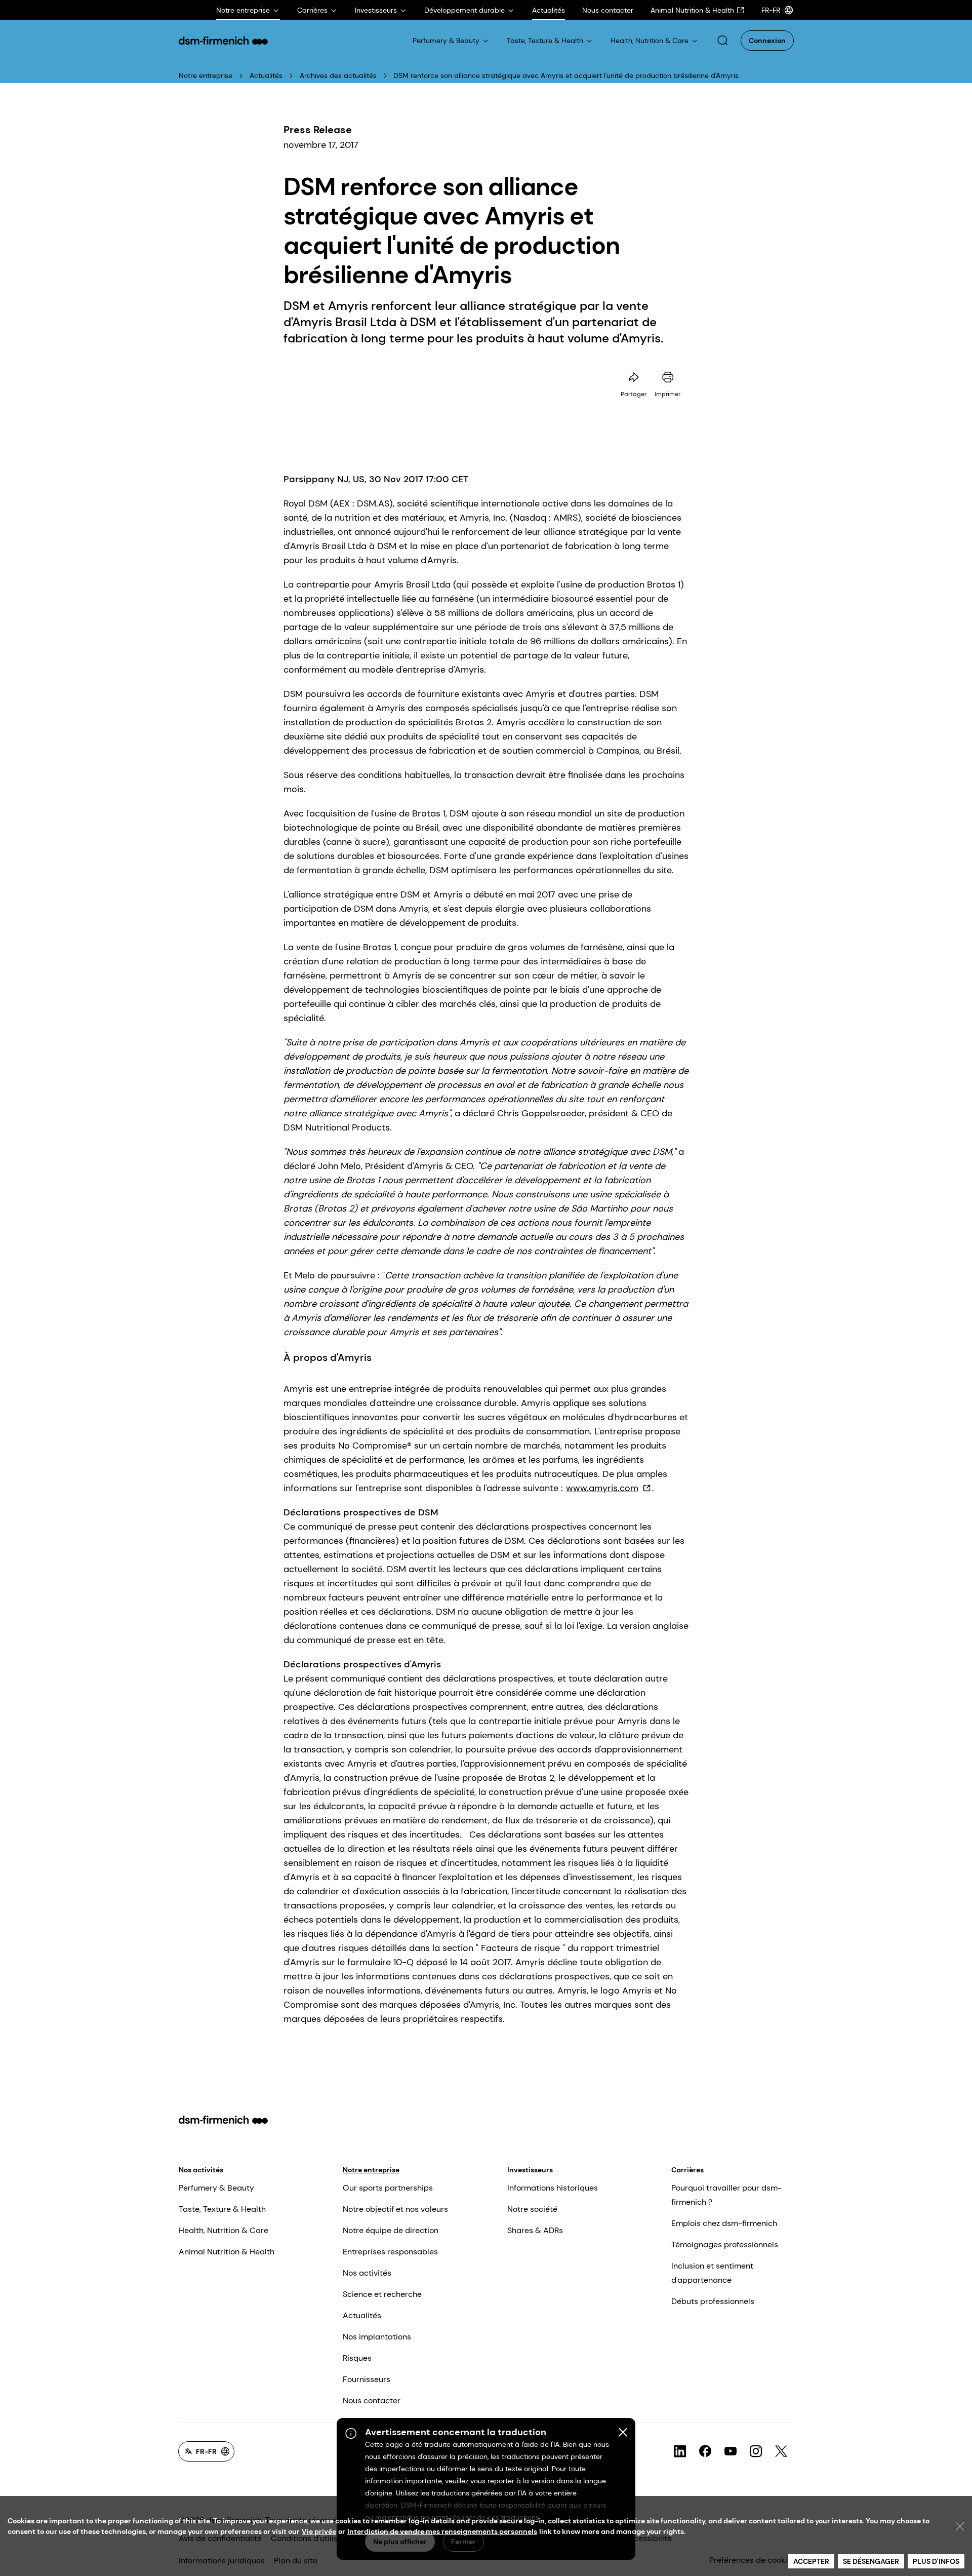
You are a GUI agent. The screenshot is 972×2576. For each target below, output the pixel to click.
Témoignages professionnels (725, 2245)
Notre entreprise (206, 75)
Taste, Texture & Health (222, 2209)
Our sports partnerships (388, 2188)
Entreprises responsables (390, 2252)
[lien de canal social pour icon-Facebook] (705, 2451)
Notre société (532, 2209)
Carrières (687, 2170)
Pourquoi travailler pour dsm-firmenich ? (726, 2195)
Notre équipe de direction (391, 2230)
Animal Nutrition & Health (227, 2252)
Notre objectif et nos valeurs (395, 2209)
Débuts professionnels (713, 2301)
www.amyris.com (602, 1488)
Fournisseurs (367, 2379)
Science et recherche (382, 2294)
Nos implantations (377, 2337)
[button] (722, 41)
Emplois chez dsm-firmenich (724, 2223)
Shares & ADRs (535, 2230)
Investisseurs (530, 2170)
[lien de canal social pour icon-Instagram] (756, 2451)
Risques (357, 2358)
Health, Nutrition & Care (224, 2230)
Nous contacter (372, 2401)
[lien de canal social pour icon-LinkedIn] (680, 2451)
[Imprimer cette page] (668, 377)
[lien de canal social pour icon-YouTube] (731, 2451)
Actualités (266, 75)
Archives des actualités (338, 75)
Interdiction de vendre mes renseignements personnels (442, 2531)
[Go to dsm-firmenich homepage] (223, 41)
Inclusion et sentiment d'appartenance (712, 2273)
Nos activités (201, 2170)
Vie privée (319, 2531)
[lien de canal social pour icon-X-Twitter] (781, 2451)
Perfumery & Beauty (216, 2188)
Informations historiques (553, 2188)
